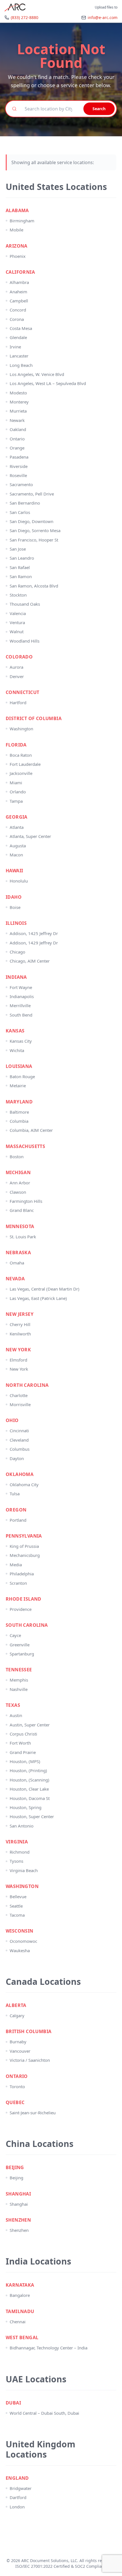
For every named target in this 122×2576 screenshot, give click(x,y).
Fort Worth (20, 1743)
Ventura (17, 622)
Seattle (16, 1906)
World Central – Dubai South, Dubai (44, 2413)
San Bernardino (25, 503)
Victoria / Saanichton (30, 2060)
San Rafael (20, 567)
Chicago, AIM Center (30, 961)
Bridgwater (21, 2488)
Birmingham (22, 221)
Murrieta (18, 411)
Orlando (18, 792)
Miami (16, 783)
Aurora (16, 667)
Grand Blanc (22, 1210)
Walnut (17, 632)
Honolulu (19, 881)
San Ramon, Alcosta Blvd (34, 586)
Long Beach (21, 365)
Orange (17, 448)
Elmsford (18, 1360)
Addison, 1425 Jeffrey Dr (34, 933)
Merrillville (20, 1005)
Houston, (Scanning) (30, 1780)
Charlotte (19, 1395)
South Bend (21, 1015)
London (17, 2507)
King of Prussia (24, 1546)
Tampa (16, 801)
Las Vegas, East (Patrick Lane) (38, 1298)
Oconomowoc (23, 1941)
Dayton (17, 1458)
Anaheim (18, 292)
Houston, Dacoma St (30, 1798)
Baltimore (19, 1112)
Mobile (16, 230)
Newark (17, 420)
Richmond (20, 1852)
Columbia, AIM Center (31, 1130)
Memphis (19, 1680)
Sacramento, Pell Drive (32, 494)
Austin (16, 1715)
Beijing (16, 2178)
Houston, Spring (26, 1807)
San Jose (18, 549)
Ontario (17, 439)
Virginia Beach (24, 1870)
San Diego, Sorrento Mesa (35, 530)
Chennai (18, 2322)
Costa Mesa (21, 328)
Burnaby (18, 2042)
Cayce (15, 1635)
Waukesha (20, 1950)
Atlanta (17, 827)
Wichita (17, 1050)
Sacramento (21, 484)
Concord (18, 310)
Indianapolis (22, 996)
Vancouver (20, 2051)
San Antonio (22, 1826)
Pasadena (19, 457)
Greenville (20, 1645)
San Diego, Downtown (31, 521)
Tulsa (15, 1494)
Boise (15, 907)
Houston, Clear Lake (29, 1789)
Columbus (20, 1449)
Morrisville (20, 1404)
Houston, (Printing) (28, 1770)
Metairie (18, 1086)
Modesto (18, 393)
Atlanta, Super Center (30, 836)
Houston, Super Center (32, 1816)
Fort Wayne (21, 987)
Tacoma (17, 1915)
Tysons (16, 1861)
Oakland (18, 429)
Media (16, 1565)
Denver (17, 676)
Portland (18, 1520)
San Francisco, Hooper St (34, 540)
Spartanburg (22, 1654)
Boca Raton (21, 755)
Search (99, 109)
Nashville (19, 1689)
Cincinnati (19, 1431)
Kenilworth (20, 1334)
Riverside (19, 466)
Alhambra (19, 282)
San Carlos (20, 512)
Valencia (18, 613)
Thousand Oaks (25, 604)
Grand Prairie (23, 1752)
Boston (17, 1157)
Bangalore (20, 2295)
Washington (21, 729)
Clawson (18, 1192)
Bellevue (18, 1897)
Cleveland (19, 1440)
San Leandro (22, 558)
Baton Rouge (22, 1076)
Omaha (17, 1263)
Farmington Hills (26, 1201)
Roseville (18, 475)
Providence (21, 1609)
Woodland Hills (25, 641)
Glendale (18, 337)
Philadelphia (22, 1574)
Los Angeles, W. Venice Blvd (37, 374)
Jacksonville (21, 773)
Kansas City (21, 1041)
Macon (16, 855)
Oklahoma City (24, 1484)
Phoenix (18, 256)
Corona (17, 319)
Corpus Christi (23, 1734)
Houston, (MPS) (25, 1761)
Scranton (18, 1583)
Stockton (18, 595)
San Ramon (21, 576)
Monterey (19, 402)
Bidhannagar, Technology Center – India (49, 2348)
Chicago (17, 952)
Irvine (15, 347)
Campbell (19, 301)
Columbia (19, 1121)
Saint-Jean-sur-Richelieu (33, 2113)
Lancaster (19, 356)
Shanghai (19, 2204)
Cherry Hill (20, 1324)
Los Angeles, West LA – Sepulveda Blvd (48, 383)
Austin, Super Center (30, 1725)
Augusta (18, 846)
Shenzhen (19, 2230)
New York (19, 1369)
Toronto (17, 2086)
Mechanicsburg (25, 1555)
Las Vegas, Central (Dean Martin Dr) (45, 1289)
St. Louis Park (23, 1237)
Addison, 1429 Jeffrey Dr (34, 943)
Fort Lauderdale (25, 764)
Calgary (17, 2015)
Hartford (18, 702)
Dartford (18, 2497)
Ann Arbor (20, 1183)
